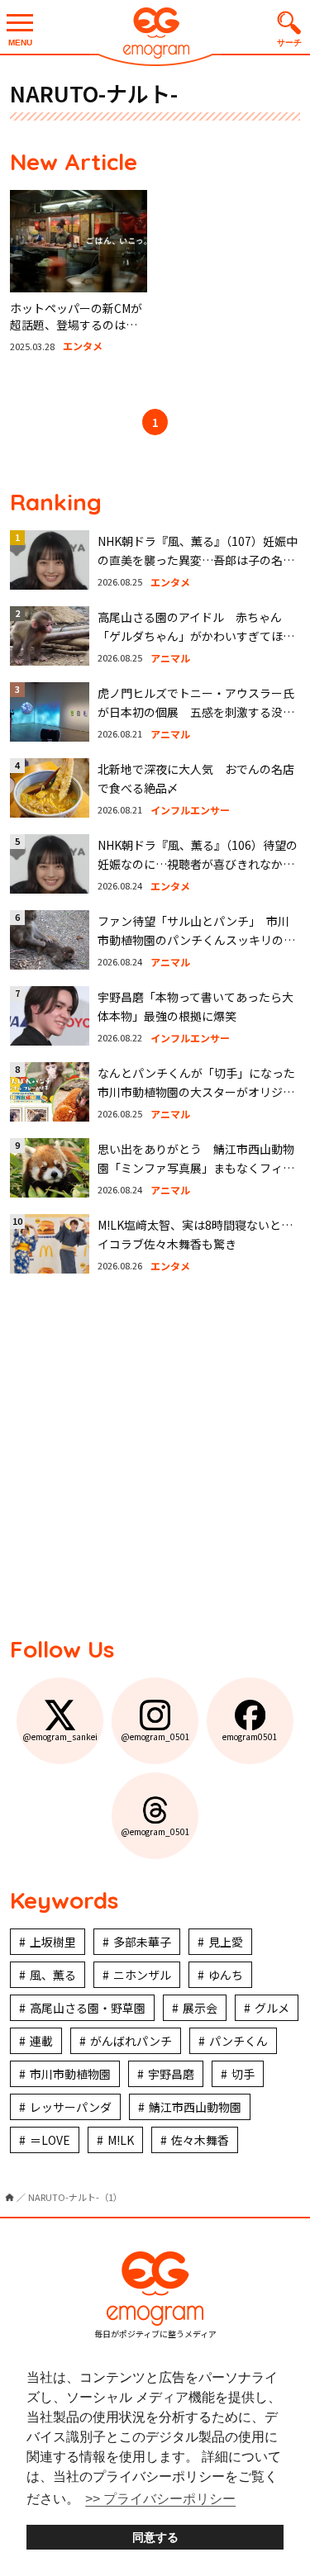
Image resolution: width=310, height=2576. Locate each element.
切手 (243, 2074)
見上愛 (226, 1942)
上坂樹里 (53, 1942)
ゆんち (226, 1975)
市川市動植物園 (70, 2074)
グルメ (272, 2008)
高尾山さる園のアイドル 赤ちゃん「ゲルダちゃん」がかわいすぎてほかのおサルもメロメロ (196, 636)
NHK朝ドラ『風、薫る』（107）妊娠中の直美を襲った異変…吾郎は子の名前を (198, 560)
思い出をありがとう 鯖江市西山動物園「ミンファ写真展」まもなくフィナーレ (196, 1167)
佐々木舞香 (200, 2140)
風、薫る (53, 1975)
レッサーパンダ (71, 2107)
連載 (41, 2041)
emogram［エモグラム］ (155, 35)
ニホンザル (142, 1975)
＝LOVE (50, 2140)
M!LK (121, 2140)
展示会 (200, 2008)
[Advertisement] (155, 1453)
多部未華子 (142, 1942)
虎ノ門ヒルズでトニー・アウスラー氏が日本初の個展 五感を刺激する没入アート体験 (196, 712)
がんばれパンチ (131, 2041)
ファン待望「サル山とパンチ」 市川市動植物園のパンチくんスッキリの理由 (196, 939)
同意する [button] (155, 2537)
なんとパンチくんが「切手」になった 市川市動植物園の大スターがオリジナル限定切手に (202, 1091)
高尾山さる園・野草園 (88, 2008)
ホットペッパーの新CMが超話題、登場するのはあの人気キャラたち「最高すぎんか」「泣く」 (76, 332)
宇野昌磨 (171, 2074)
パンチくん (238, 2041)
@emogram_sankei (60, 1736)
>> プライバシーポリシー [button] (160, 2499)
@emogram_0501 (155, 1736)
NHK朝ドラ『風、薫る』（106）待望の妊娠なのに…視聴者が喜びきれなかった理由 (198, 863)
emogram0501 (250, 1736)
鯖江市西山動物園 (195, 2107)
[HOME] (10, 2197)
